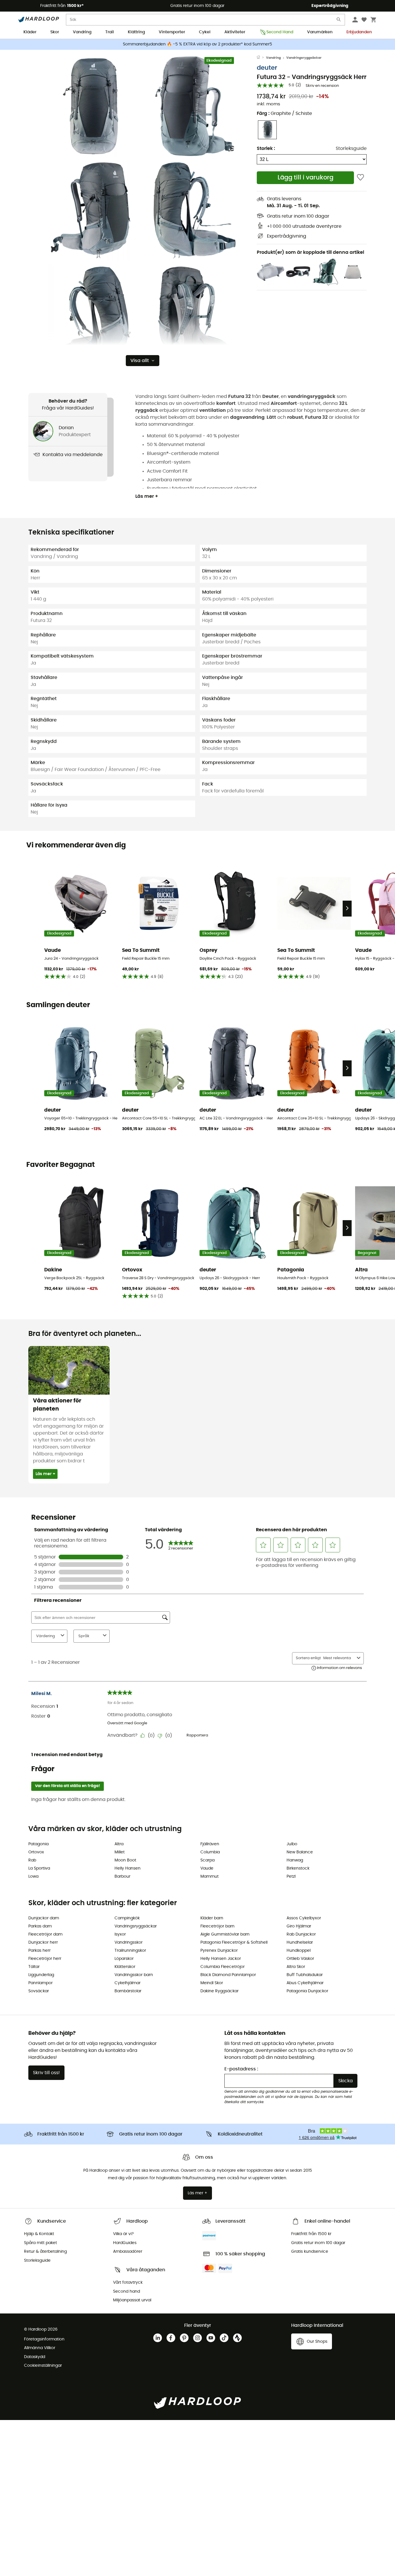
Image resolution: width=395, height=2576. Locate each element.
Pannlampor (40, 1983)
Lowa (33, 1877)
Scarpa (207, 1860)
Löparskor (124, 1959)
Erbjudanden (359, 32)
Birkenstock (298, 1868)
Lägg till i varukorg (306, 178)
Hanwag (295, 1860)
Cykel (205, 32)
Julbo (292, 1844)
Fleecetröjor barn (217, 1926)
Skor (55, 32)
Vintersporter (172, 32)
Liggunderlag (41, 1975)
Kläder (30, 32)
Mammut (210, 1877)
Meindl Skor (212, 1983)
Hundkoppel (299, 1951)
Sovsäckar (39, 1991)
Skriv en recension (322, 86)
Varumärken (320, 32)
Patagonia (38, 1844)
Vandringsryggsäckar (304, 58)
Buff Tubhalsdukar (305, 1975)
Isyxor (120, 1934)
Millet (120, 1852)
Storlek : (266, 148)
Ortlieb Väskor (300, 1959)
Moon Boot (125, 1860)
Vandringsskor (129, 1942)
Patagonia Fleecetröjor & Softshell (234, 1942)
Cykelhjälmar (128, 1983)
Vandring (82, 32)
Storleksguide (351, 148)
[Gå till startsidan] (261, 58)
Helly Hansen (128, 1868)
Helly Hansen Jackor (221, 1959)
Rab (32, 1860)
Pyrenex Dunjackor (219, 1951)
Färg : (284, 113)
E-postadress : (241, 2069)
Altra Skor (296, 1967)
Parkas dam (40, 1926)
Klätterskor (125, 1967)
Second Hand (280, 32)
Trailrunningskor (130, 1951)
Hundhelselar (300, 1942)
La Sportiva (39, 1868)
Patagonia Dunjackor (307, 1991)
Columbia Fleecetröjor (223, 1967)
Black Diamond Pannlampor (228, 1975)
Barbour (122, 1877)
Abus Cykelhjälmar (305, 1983)
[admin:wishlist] (360, 178)
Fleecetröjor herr (45, 1959)
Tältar (34, 1967)
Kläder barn (212, 1918)
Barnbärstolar (128, 1991)
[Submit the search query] (339, 21)
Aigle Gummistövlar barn (225, 1934)
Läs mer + (147, 496)
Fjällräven (210, 1844)
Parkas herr (39, 1951)
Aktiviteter (235, 32)
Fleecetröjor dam (45, 1934)
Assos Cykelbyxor (304, 1918)
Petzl (291, 1877)
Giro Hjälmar (299, 1926)
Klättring (136, 32)
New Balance (300, 1852)
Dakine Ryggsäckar (219, 1991)
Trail (110, 32)
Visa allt (140, 361)
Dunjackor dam (44, 1918)
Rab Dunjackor (301, 1934)
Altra (119, 1844)
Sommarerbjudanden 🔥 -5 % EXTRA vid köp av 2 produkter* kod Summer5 (197, 44)
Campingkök (127, 1918)
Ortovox (36, 1852)
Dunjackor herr (43, 1942)
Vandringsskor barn (134, 1975)
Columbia (210, 1852)
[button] (91, 106)
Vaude (207, 1868)
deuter (267, 68)
